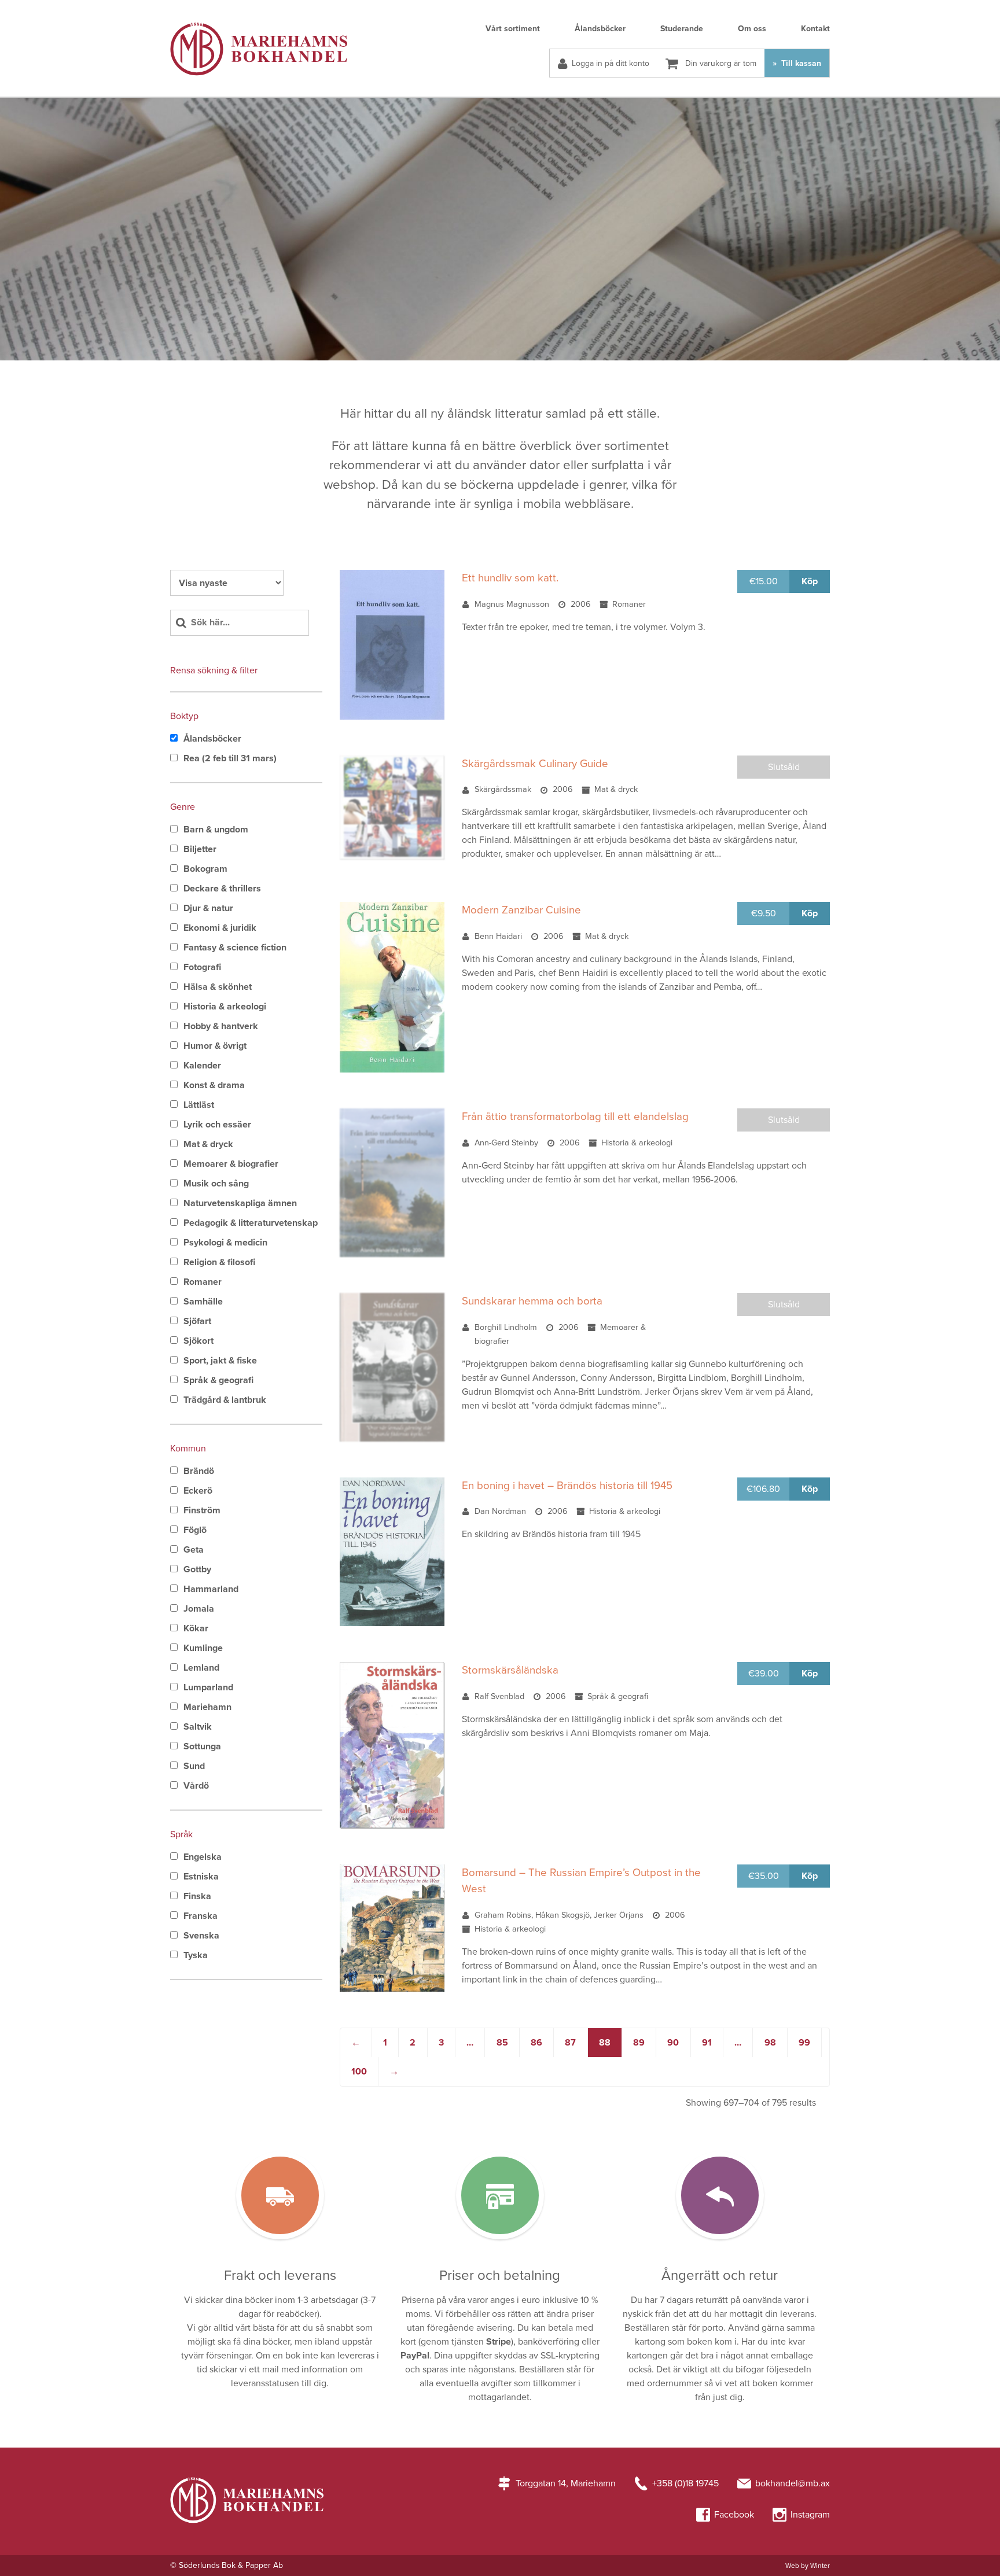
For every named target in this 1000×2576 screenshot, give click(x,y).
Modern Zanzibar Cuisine (521, 910)
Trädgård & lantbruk (225, 1400)
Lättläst (199, 1105)
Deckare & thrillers (222, 889)
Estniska (201, 1877)
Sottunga (202, 1746)
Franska (201, 1916)
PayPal (415, 2356)
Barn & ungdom (216, 830)
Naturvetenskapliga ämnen (240, 1203)
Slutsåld (784, 767)
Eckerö (198, 1491)
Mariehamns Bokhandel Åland (259, 49)
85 (502, 2043)
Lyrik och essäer (217, 1125)
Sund (194, 1766)
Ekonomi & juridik (220, 928)
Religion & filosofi (219, 1262)
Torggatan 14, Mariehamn (566, 2483)
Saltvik (198, 1727)
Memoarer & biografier (231, 1164)
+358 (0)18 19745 (685, 2483)
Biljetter (200, 849)
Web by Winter (808, 2566)
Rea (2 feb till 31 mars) (230, 758)
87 (570, 2043)
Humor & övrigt (215, 1046)
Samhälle (203, 1302)
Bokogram (205, 869)
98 (770, 2043)
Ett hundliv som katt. (510, 578)
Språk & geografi (218, 1380)
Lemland (201, 1668)
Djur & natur (208, 908)
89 (639, 2043)
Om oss (752, 29)
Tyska (196, 1955)
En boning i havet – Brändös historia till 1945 (567, 1486)
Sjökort (198, 1341)
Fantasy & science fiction (235, 948)
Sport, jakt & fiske (220, 1361)
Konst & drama (214, 1085)
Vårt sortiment (513, 29)
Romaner (203, 1282)
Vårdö (196, 1786)
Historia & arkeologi (225, 1007)
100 (359, 2072)
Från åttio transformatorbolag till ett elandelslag (575, 1116)
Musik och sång (216, 1184)
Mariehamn (207, 1707)
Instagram (810, 2515)
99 (804, 2043)
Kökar (196, 1628)
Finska (197, 1896)
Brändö (199, 1471)
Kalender (202, 1066)
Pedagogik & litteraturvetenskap (251, 1223)
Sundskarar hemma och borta (532, 1301)
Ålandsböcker (600, 29)
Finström (202, 1510)
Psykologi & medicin (225, 1243)
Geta (194, 1550)
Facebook (734, 2515)
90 (673, 2043)
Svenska (201, 1936)
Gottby (197, 1569)
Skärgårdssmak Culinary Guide (535, 764)
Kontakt (815, 29)
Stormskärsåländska (510, 1670)
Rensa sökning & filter (214, 670)
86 (536, 2043)
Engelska (203, 1857)
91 (707, 2043)
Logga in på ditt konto (611, 63)
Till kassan (800, 63)
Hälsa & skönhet (218, 987)
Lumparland (208, 1687)
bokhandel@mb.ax (793, 2483)
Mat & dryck (208, 1144)
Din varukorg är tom (720, 63)
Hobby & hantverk (221, 1026)
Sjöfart (197, 1321)
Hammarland (211, 1589)
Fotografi (202, 967)
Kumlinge (203, 1648)
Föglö (195, 1530)
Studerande (682, 29)
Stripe (499, 2342)
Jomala (199, 1609)
